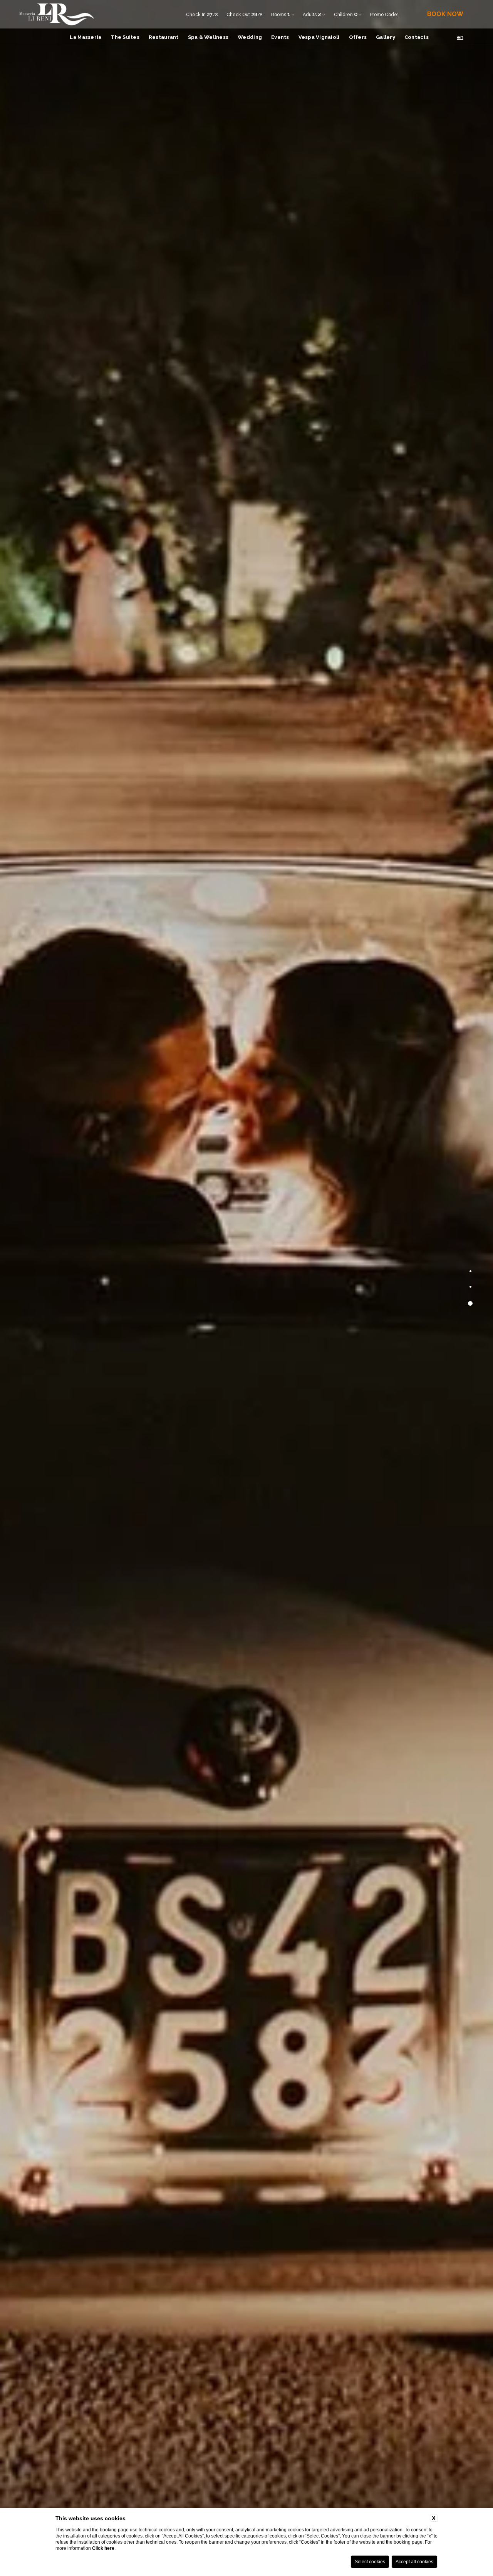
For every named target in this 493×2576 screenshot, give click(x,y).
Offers (358, 37)
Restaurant (164, 37)
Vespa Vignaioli (319, 37)
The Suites (125, 37)
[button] (470, 1273)
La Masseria (86, 37)
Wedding (250, 37)
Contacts (417, 37)
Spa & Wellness (208, 37)
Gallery (386, 37)
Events (280, 37)
